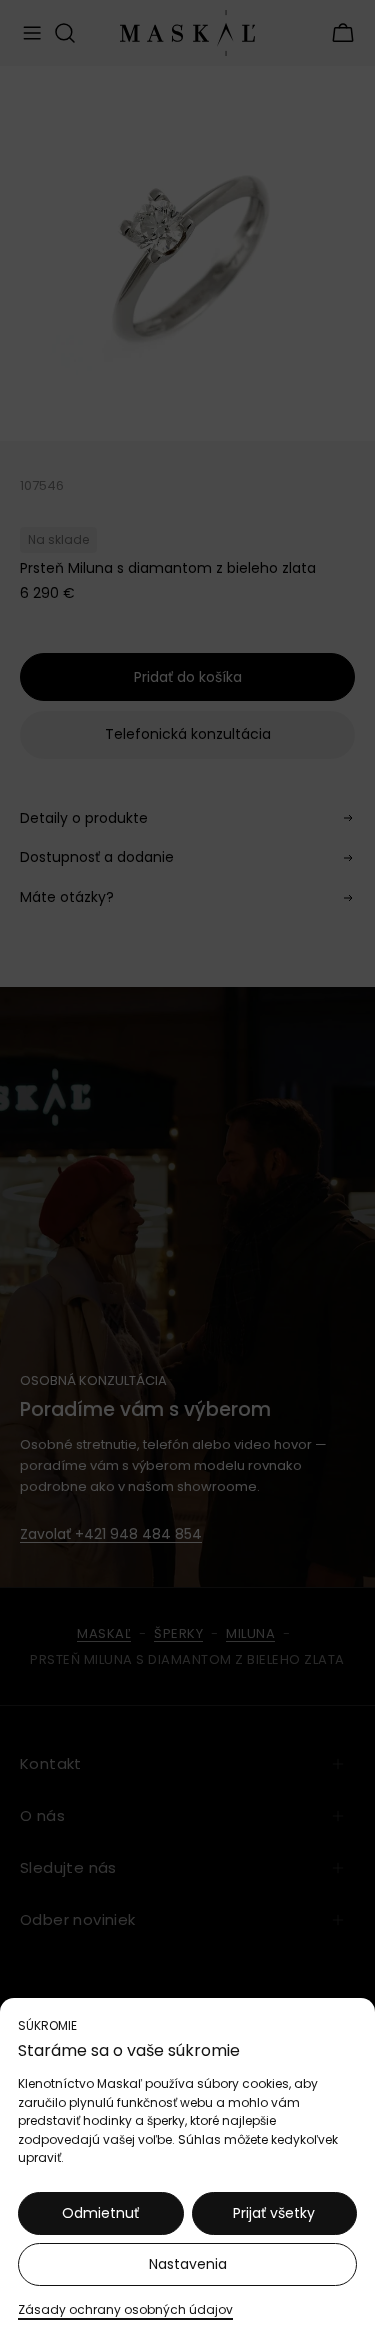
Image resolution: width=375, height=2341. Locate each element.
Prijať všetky (274, 2213)
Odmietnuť (100, 2213)
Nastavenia (188, 2264)
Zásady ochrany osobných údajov (125, 2309)
